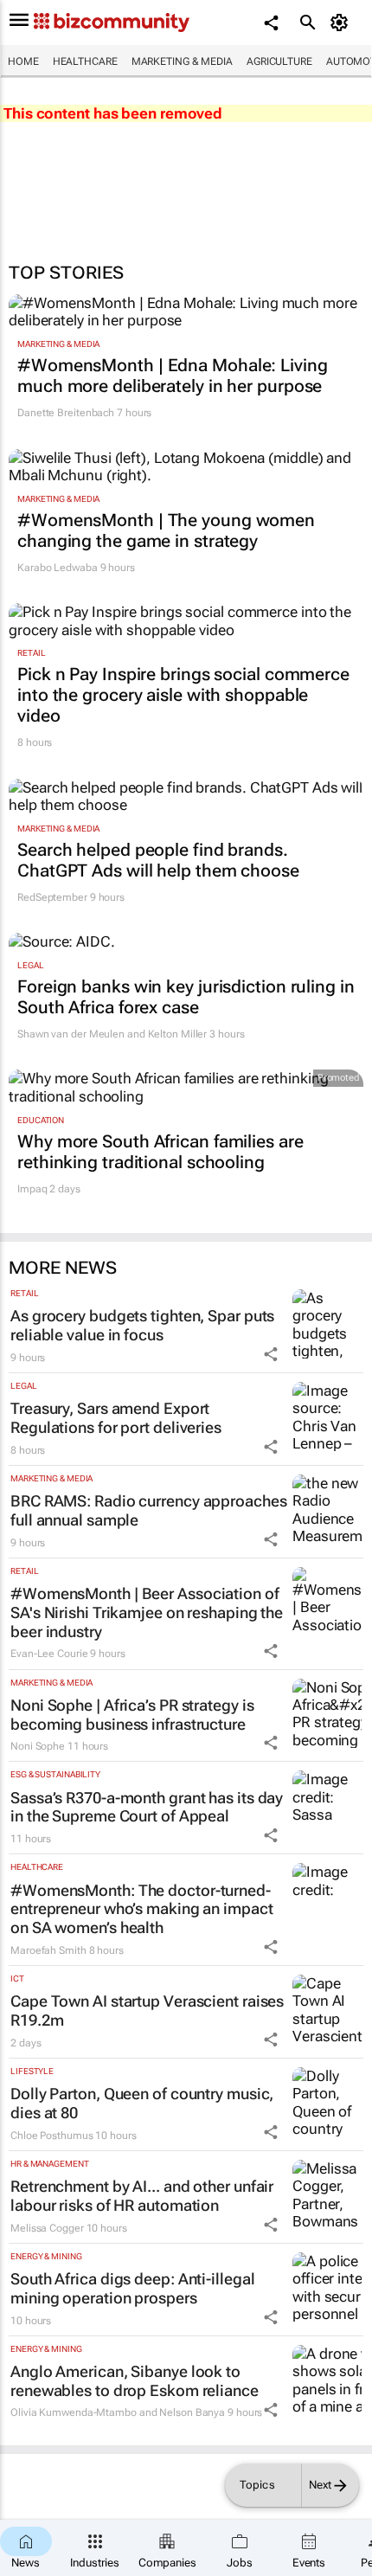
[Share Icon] (271, 1354)
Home (23, 61)
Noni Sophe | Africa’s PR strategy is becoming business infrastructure (132, 1715)
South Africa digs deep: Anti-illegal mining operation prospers (132, 2288)
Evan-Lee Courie (49, 1654)
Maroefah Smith (48, 1950)
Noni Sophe (38, 1746)
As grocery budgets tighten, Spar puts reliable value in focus (142, 1325)
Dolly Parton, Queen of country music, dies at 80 (142, 2103)
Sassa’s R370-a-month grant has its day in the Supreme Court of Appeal (147, 1807)
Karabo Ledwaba (58, 568)
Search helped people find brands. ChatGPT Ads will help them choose (158, 860)
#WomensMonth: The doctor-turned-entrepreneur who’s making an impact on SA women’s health (142, 1909)
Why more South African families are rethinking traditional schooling (160, 1152)
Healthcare (85, 61)
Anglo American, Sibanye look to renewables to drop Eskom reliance (135, 2381)
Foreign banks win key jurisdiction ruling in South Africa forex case (186, 997)
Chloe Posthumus (52, 2136)
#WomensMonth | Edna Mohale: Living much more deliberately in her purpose (173, 376)
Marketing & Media (182, 61)
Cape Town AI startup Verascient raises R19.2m (147, 2011)
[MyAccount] (342, 22)
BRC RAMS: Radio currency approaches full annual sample (149, 1510)
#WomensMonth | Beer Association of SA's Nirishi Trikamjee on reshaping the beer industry (147, 1612)
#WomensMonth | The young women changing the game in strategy (166, 530)
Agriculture (279, 61)
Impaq (32, 1189)
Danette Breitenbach (66, 413)
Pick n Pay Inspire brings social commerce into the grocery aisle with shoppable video (183, 695)
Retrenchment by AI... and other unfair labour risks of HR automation (142, 2196)
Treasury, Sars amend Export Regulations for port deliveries (116, 1418)
